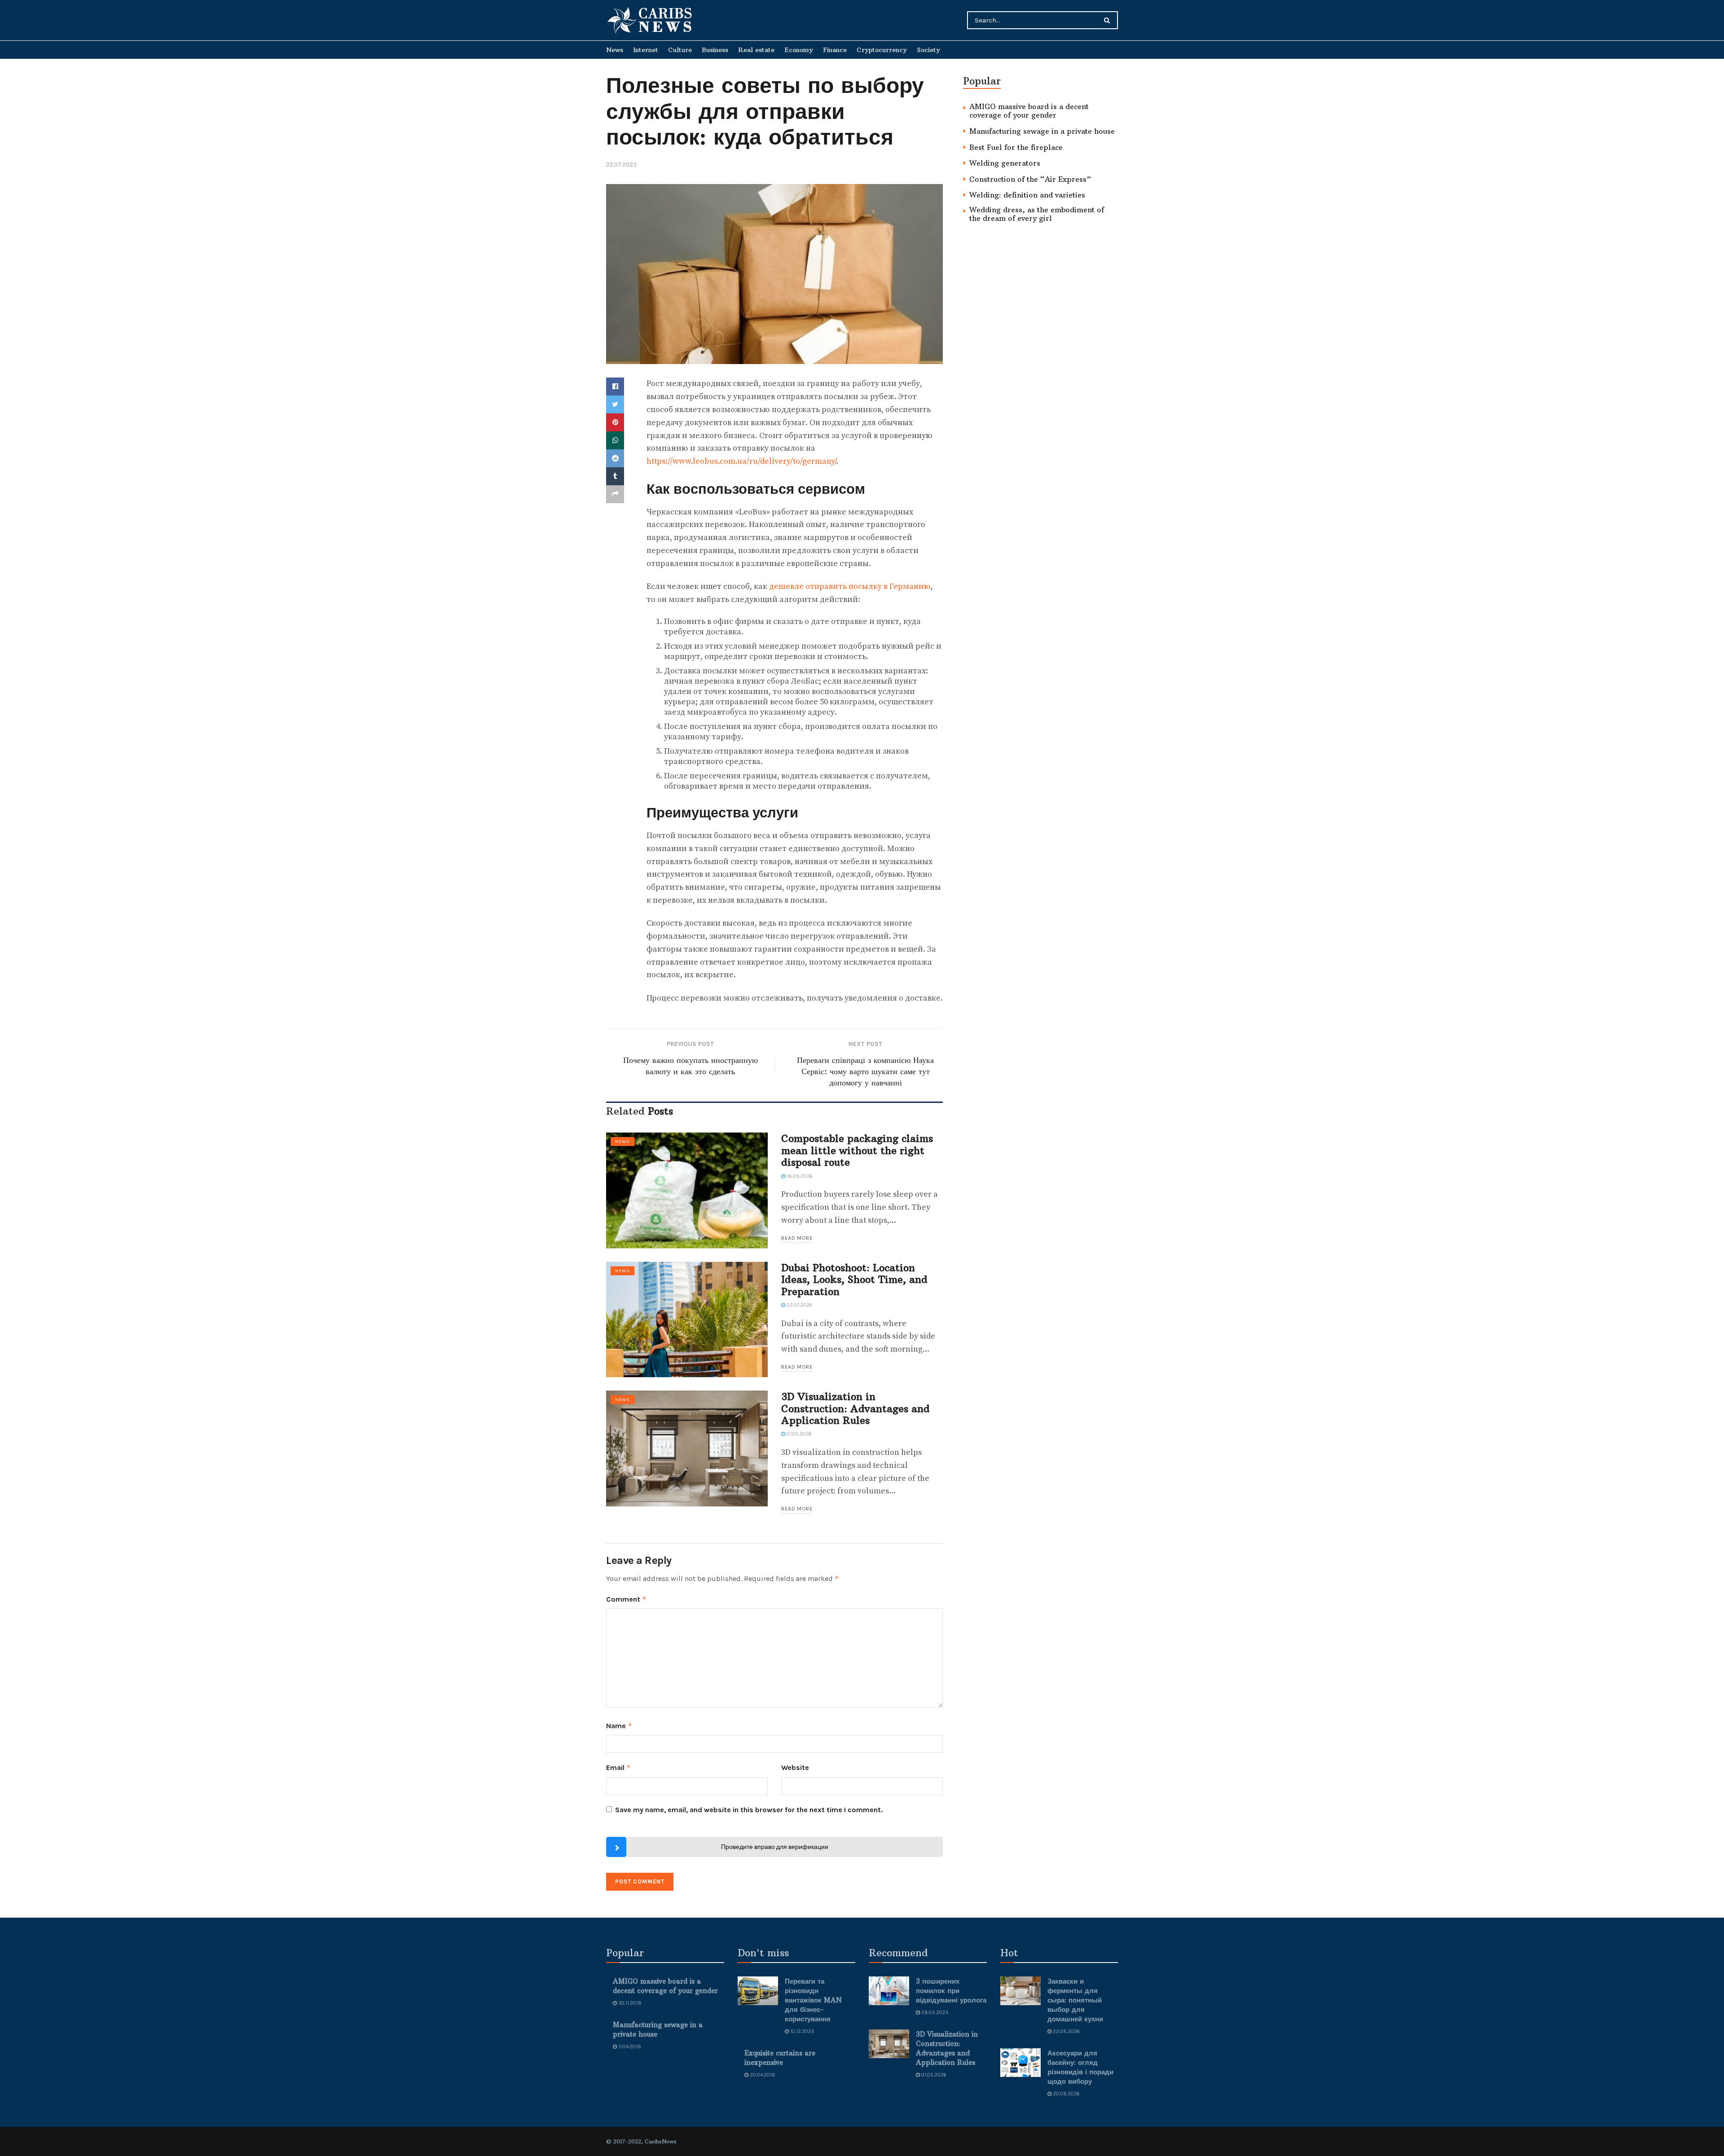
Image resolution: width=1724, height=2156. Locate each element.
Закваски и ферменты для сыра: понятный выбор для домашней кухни (1075, 2000)
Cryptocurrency (882, 50)
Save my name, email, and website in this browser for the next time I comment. (749, 1810)
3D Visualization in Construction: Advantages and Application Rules (855, 1408)
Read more (797, 1238)
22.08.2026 (1066, 2031)
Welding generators (1005, 163)
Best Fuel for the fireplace (1016, 147)
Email (618, 1767)
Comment (626, 1599)
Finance (835, 50)
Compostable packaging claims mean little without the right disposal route (857, 1150)
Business (715, 50)
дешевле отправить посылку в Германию (850, 586)
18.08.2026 (799, 1176)
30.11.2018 (629, 2003)
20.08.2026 (1066, 2094)
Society (928, 50)
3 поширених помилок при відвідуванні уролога (951, 1991)
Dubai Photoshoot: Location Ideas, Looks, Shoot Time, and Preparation (854, 1280)
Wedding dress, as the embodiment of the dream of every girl (1037, 214)
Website (795, 1767)
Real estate (756, 50)
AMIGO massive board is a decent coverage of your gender (1029, 111)
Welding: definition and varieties (1027, 195)
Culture (680, 50)
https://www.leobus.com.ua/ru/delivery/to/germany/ (741, 461)
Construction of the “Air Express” (1030, 179)
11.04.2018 (629, 2047)
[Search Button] (1109, 20)
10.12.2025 (802, 2031)
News (615, 50)
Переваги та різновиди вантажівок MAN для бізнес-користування (813, 2000)
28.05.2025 (934, 2013)
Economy (799, 50)
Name (619, 1726)
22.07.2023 (621, 165)
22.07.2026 (799, 1305)
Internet (646, 50)
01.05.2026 (798, 1434)
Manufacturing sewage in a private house (1042, 131)
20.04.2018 (762, 2075)
